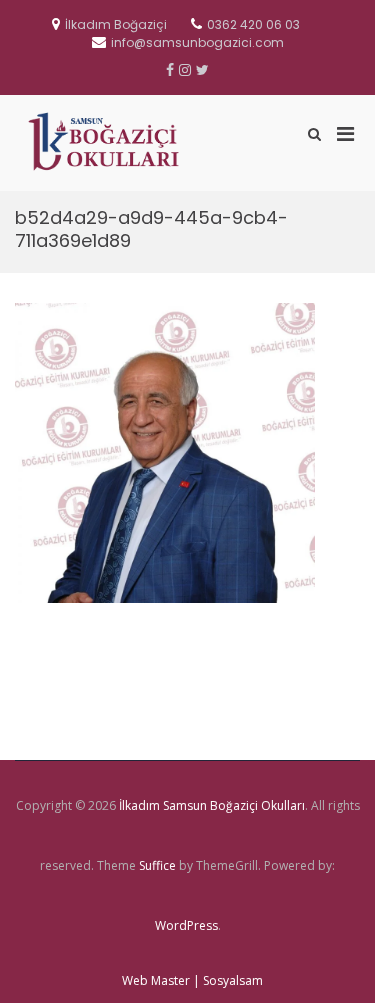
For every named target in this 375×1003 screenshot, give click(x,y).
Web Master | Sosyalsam (192, 980)
